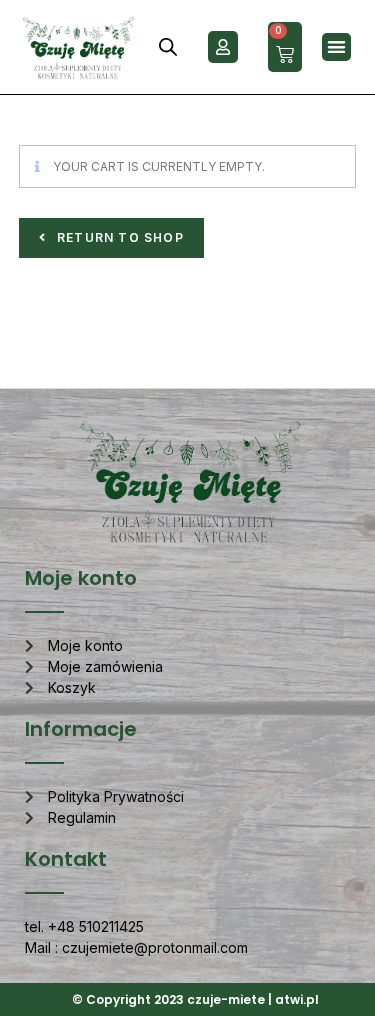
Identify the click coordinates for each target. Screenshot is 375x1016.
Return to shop (118, 237)
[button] (336, 47)
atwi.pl (297, 999)
